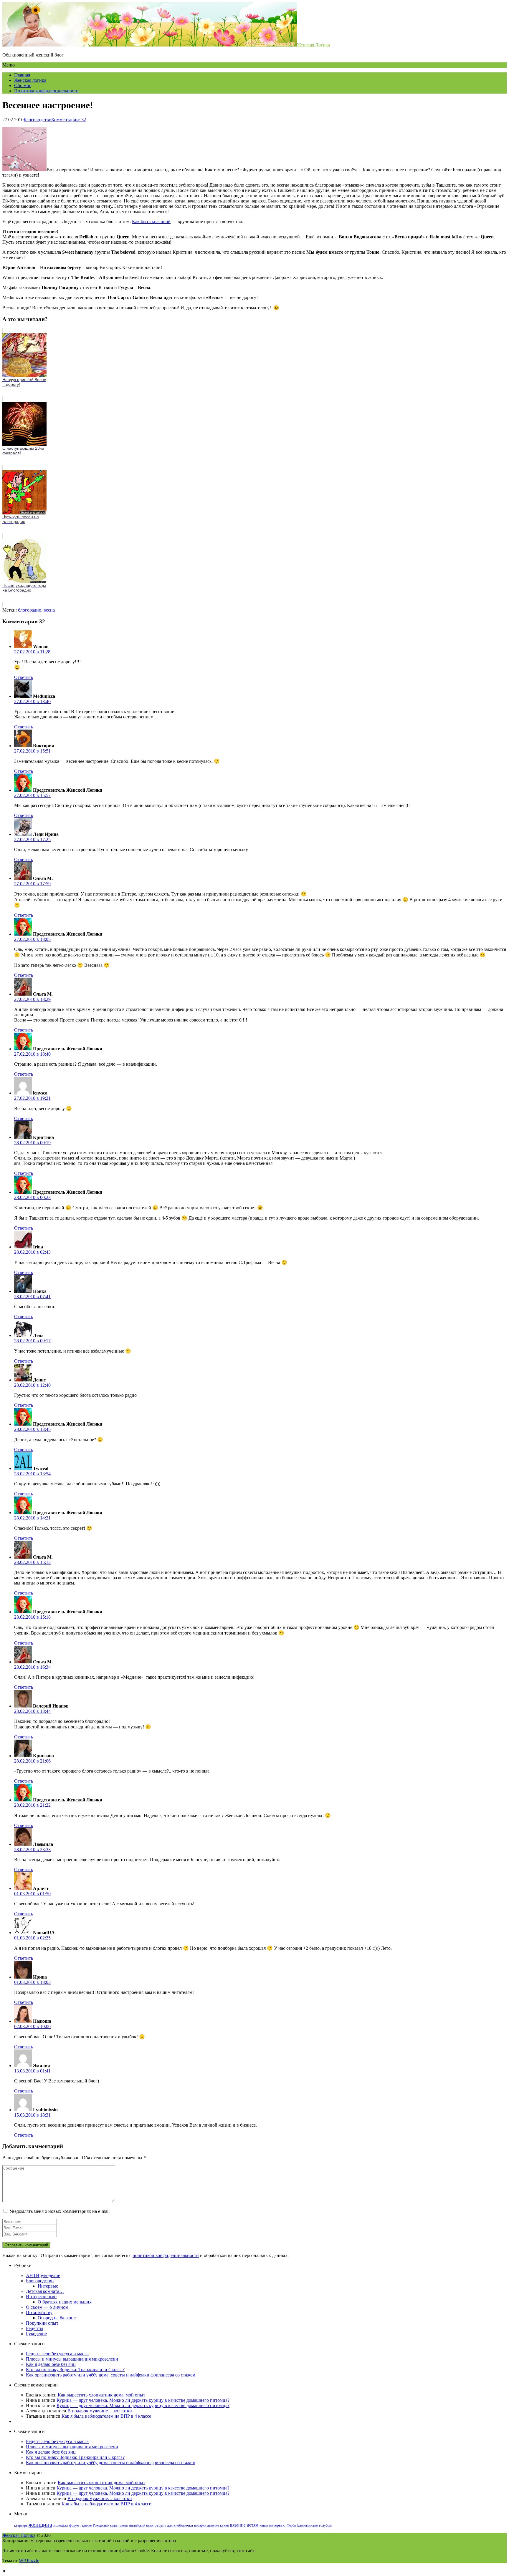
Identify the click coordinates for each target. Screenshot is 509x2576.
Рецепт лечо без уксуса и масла (57, 2354)
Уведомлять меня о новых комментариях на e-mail (60, 2211)
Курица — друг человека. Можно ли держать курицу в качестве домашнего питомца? (143, 2400)
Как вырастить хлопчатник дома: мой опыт (101, 2395)
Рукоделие (36, 2334)
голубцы (325, 2525)
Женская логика (30, 80)
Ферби (291, 2525)
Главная (22, 75)
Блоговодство (37, 120)
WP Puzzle (29, 2561)
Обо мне (23, 85)
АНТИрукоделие (43, 2275)
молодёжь (61, 2525)
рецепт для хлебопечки (174, 2525)
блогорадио (30, 610)
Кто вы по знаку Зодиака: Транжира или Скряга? (75, 2370)
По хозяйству (39, 2312)
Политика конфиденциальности (46, 91)
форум (74, 2525)
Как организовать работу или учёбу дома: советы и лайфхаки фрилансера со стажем (111, 2375)
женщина (40, 2524)
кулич (114, 2525)
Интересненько (41, 2297)
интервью (277, 2525)
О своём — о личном (47, 2307)
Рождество (101, 2525)
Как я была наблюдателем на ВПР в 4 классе (106, 2416)
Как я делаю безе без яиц (51, 2364)
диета (124, 2525)
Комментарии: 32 (69, 120)
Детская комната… (45, 2291)
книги (264, 2525)
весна (49, 610)
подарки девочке (206, 2525)
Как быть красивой (151, 221)
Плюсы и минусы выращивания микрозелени (72, 2359)
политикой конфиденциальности (166, 2255)
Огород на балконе (57, 2318)
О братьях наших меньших (65, 2302)
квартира (21, 2525)
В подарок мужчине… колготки (100, 2411)
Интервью (48, 2286)
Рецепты (35, 2328)
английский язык (141, 2525)
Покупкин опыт (42, 2323)
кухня (224, 2525)
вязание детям (244, 2525)
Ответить (24, 677)
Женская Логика (313, 45)
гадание (86, 2525)
